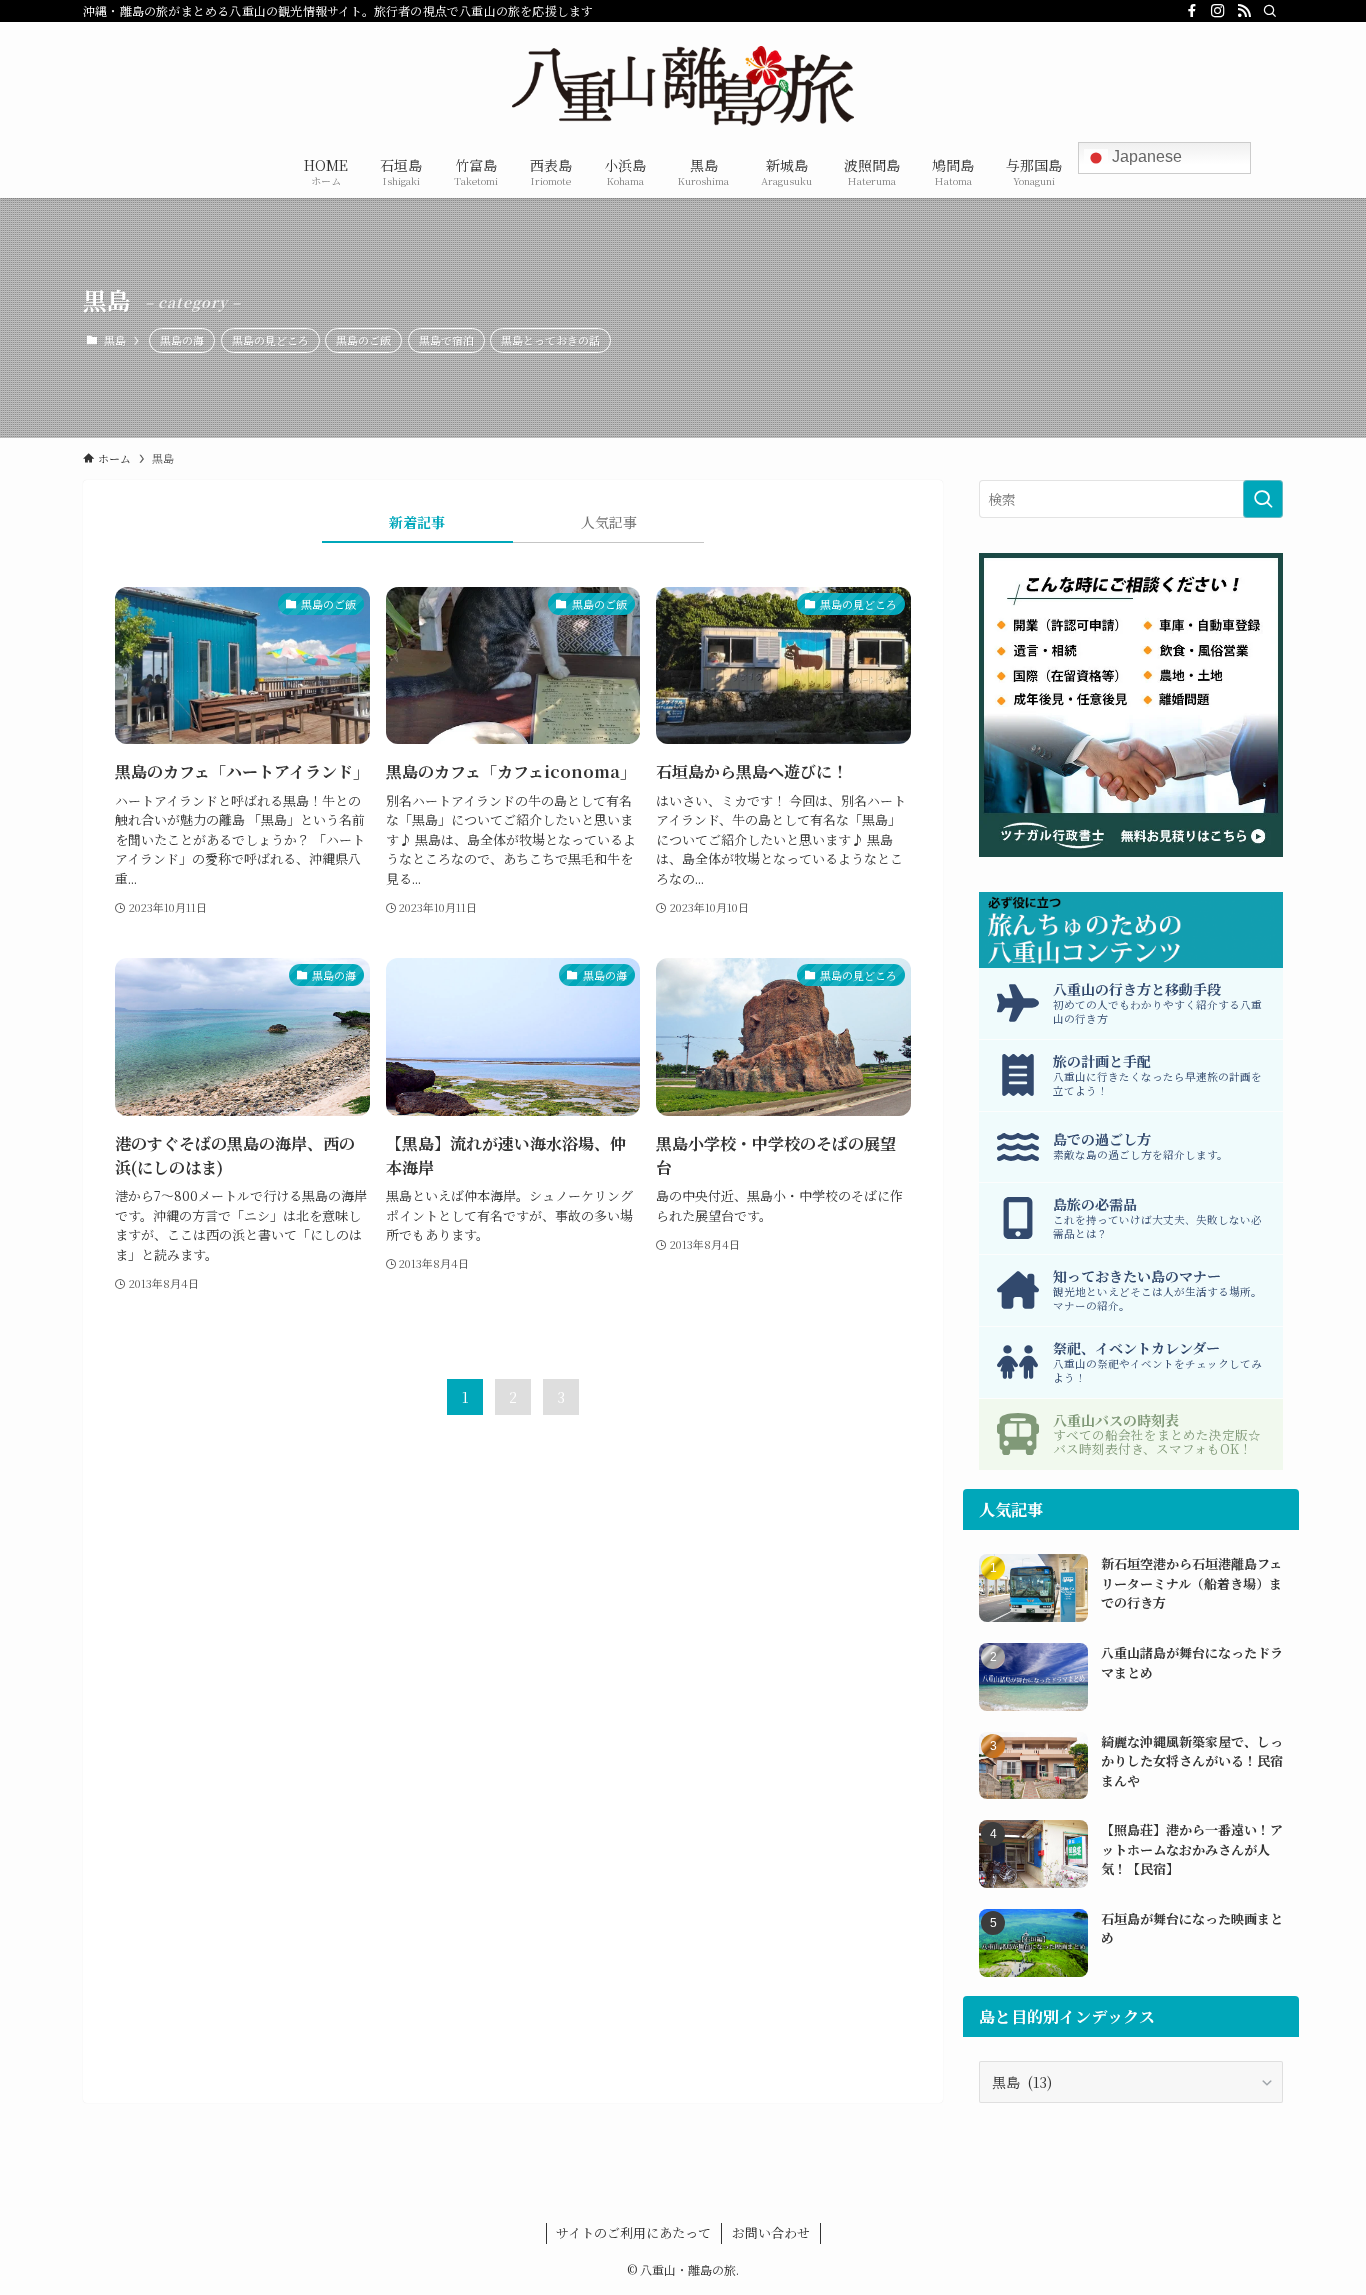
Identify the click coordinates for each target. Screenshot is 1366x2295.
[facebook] (1192, 11)
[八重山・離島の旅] (683, 86)
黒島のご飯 (363, 340)
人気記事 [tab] (609, 522)
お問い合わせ (771, 2232)
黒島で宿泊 (446, 340)
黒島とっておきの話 (550, 340)
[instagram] (1218, 11)
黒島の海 (182, 340)
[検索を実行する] (1263, 499)
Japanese (1145, 156)
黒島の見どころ (270, 340)
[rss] (1244, 11)
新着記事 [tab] (417, 522)
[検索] (1270, 11)
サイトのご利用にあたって (633, 2232)
